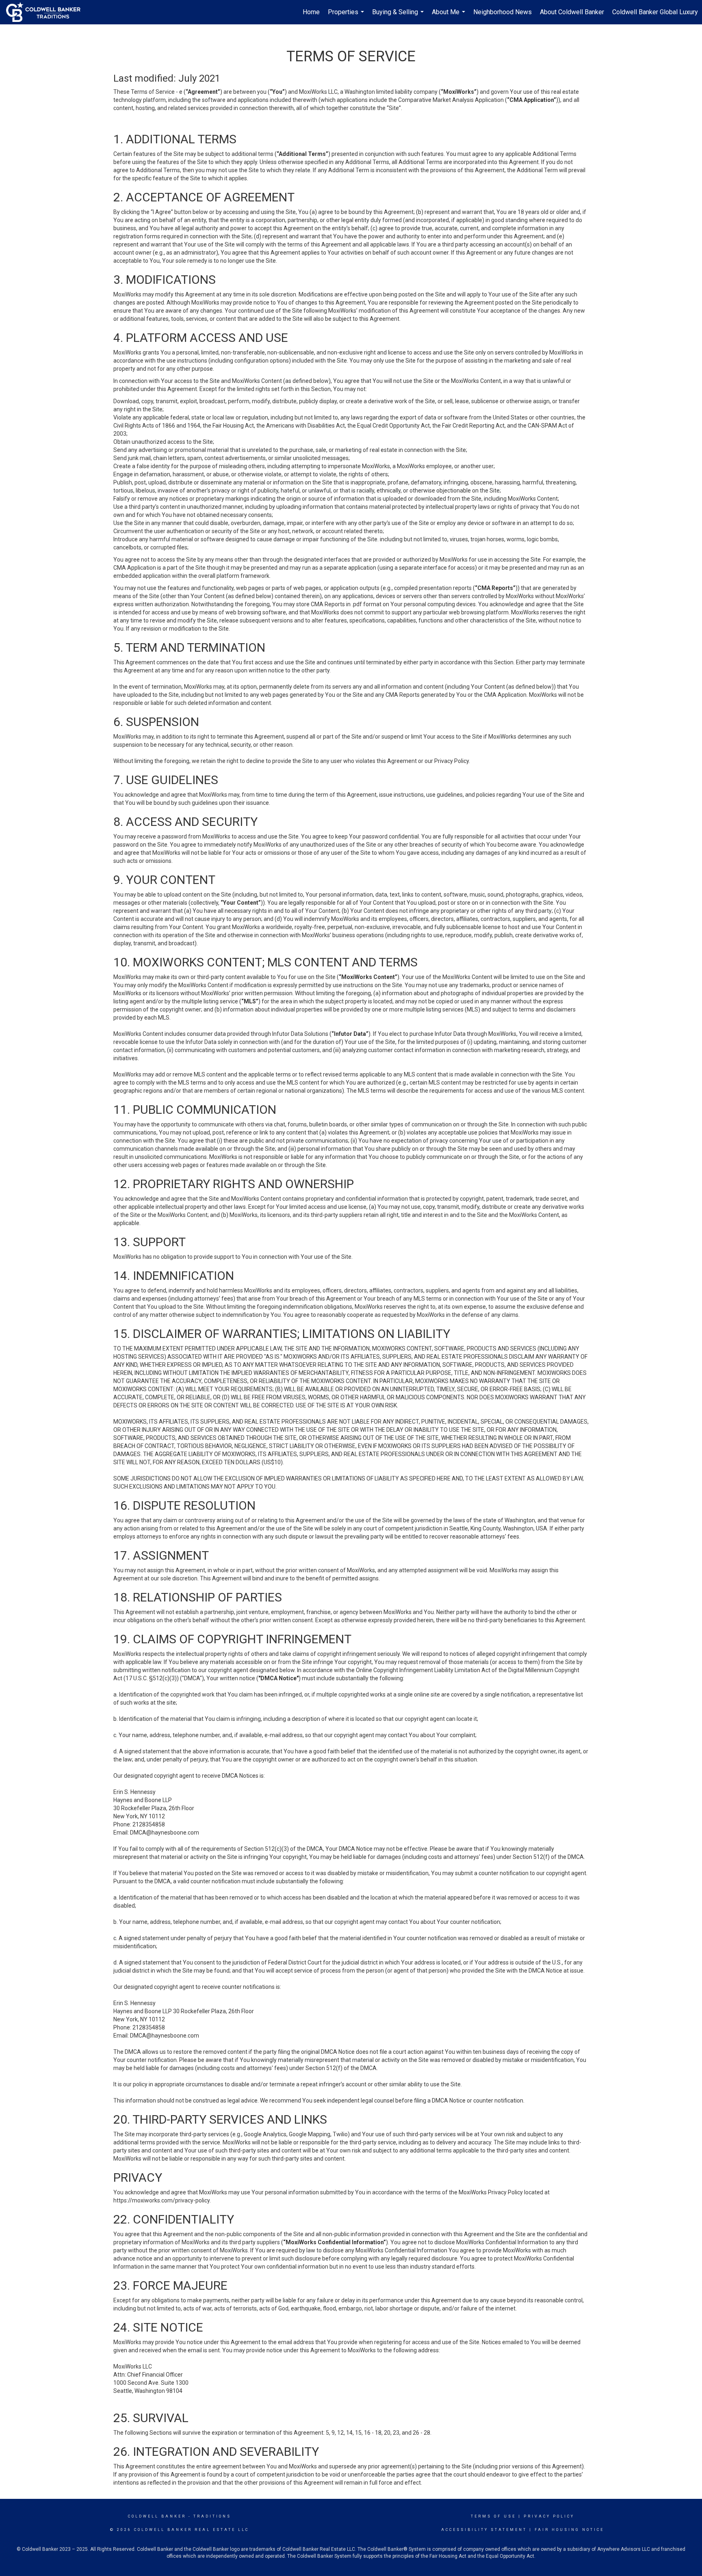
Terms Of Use (493, 2516)
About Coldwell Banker (572, 12)
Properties (347, 16)
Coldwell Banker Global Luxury (655, 12)
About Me (450, 16)
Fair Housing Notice (569, 2530)
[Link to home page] (47, 12)
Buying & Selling (399, 16)
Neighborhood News (503, 12)
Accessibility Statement (484, 2530)
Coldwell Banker (157, 2516)
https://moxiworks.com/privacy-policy (161, 2200)
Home (311, 12)
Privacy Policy (549, 2516)
